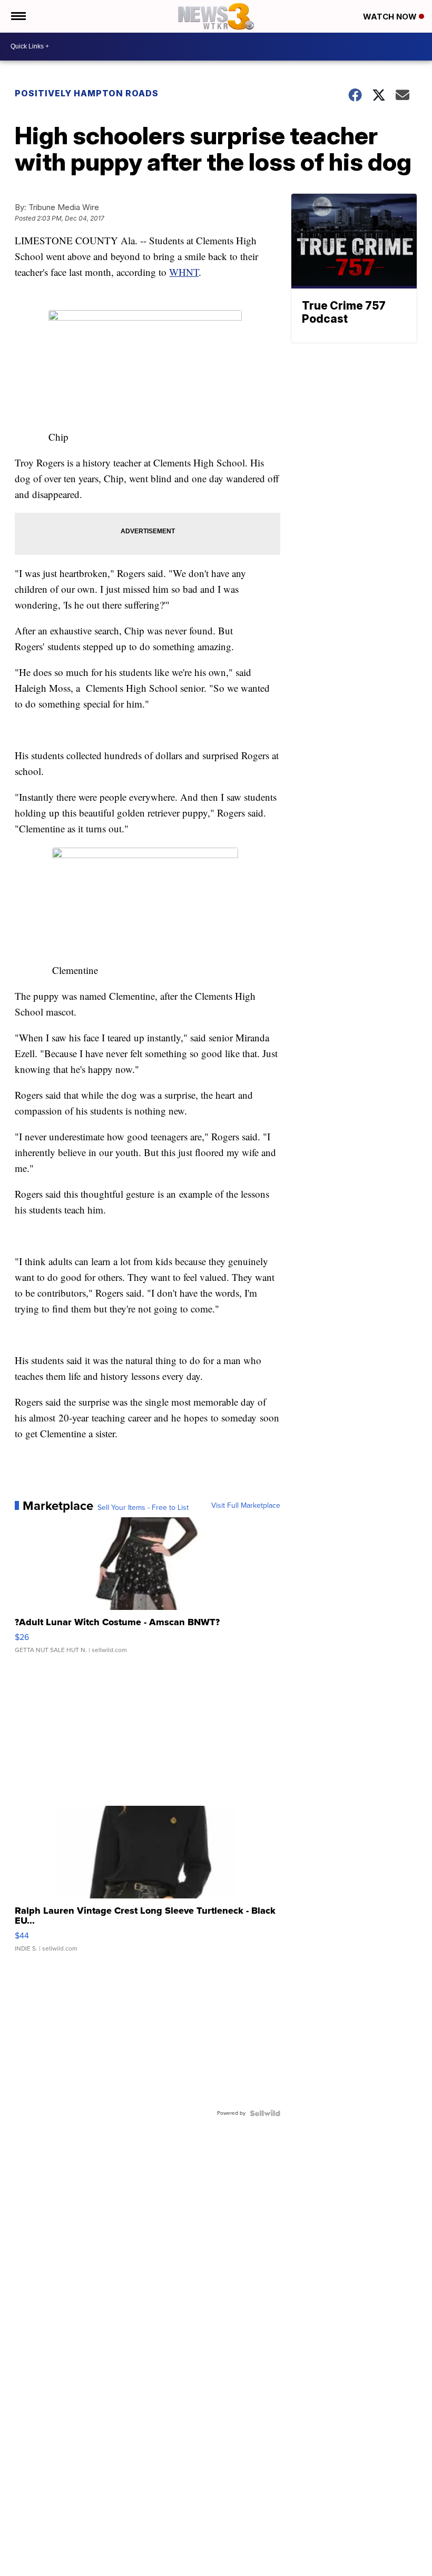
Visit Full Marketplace (246, 1506)
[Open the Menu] (18, 16)
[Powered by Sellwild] (265, 2113)
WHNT (184, 272)
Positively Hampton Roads (87, 93)
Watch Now (391, 17)
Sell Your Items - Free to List (143, 1508)
